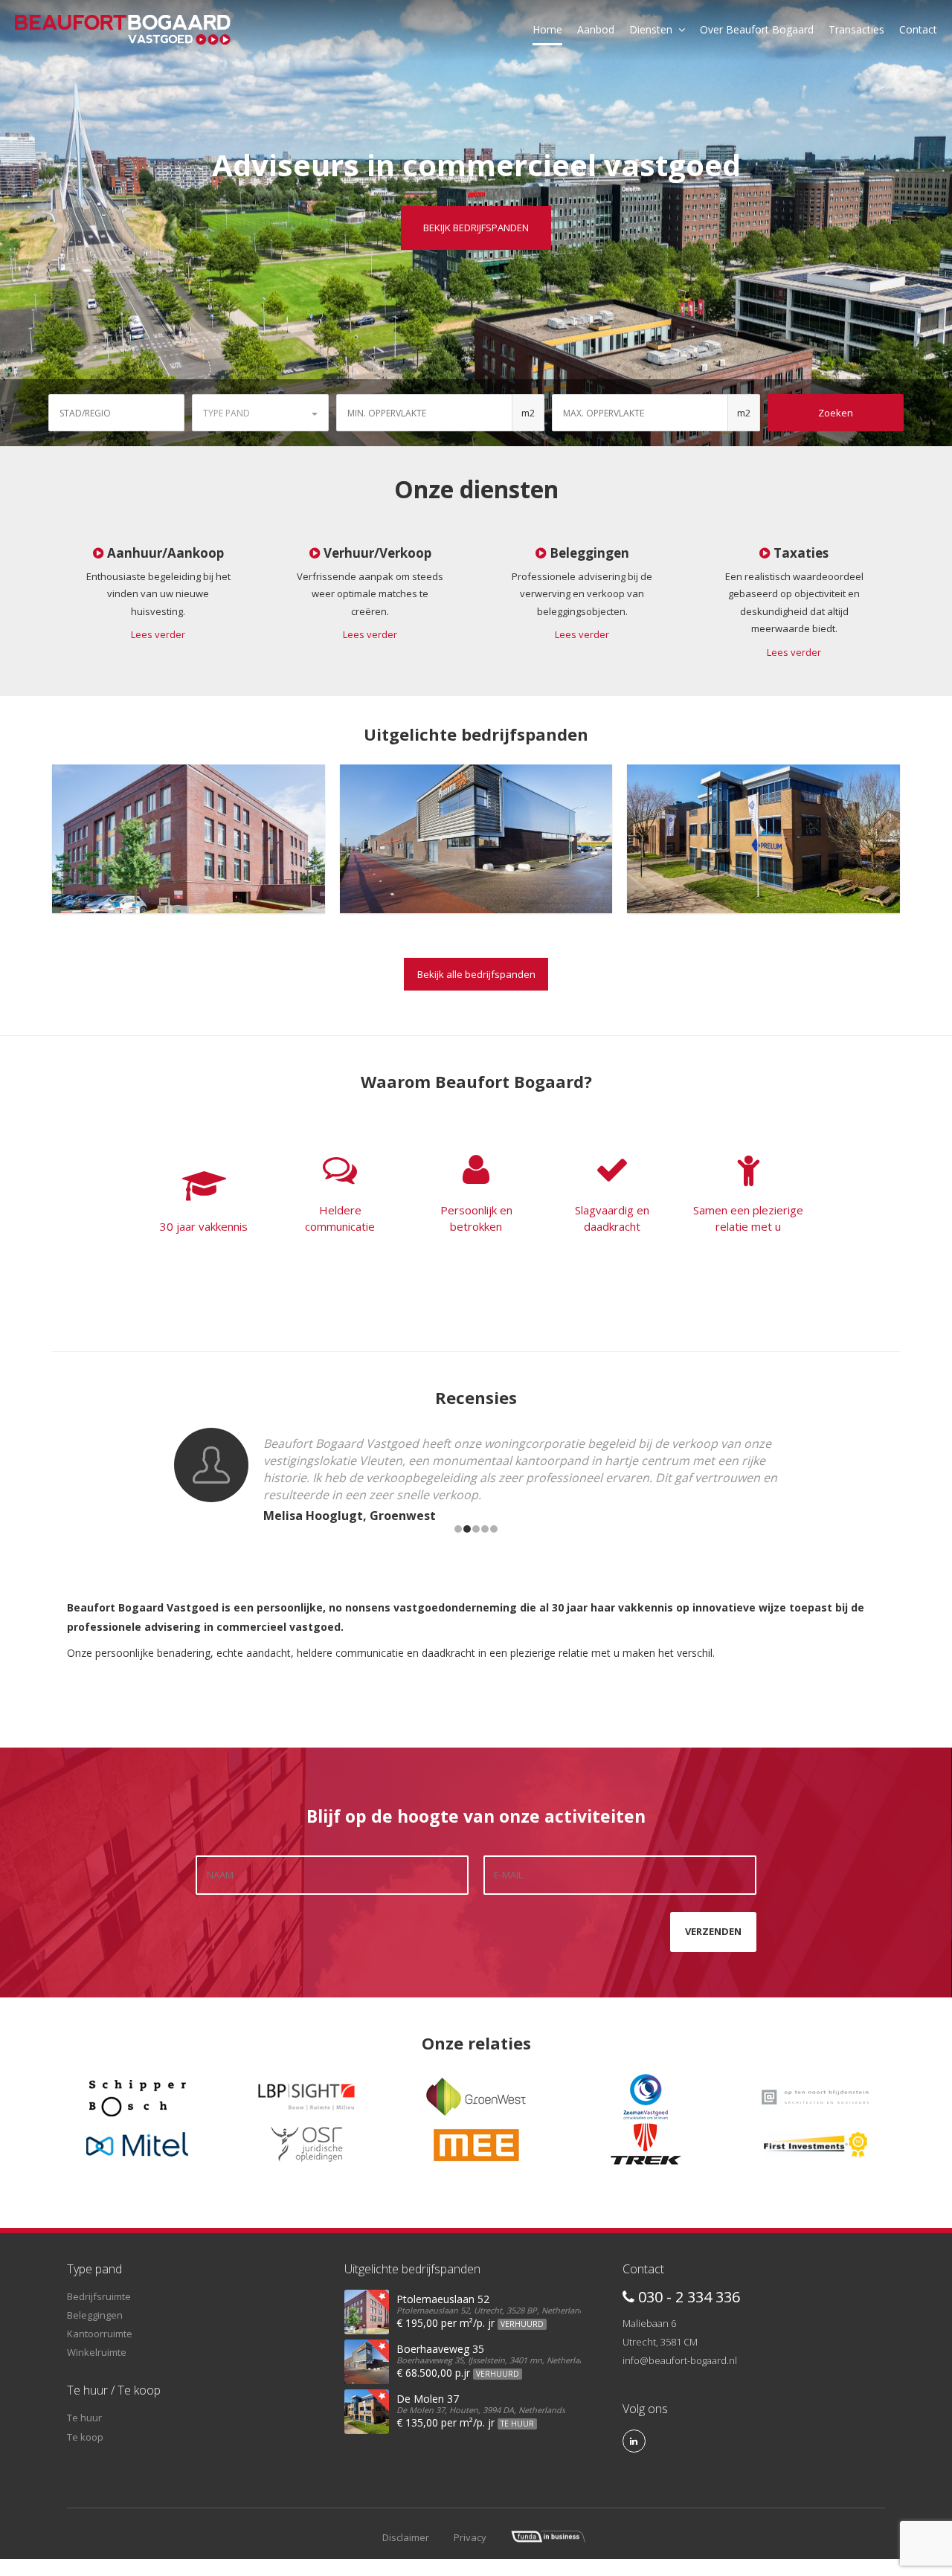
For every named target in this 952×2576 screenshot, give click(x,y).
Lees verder (158, 634)
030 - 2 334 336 (687, 2297)
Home (547, 29)
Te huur (84, 2418)
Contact (918, 29)
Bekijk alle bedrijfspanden (476, 974)
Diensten (651, 29)
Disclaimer (406, 2537)
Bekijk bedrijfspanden (476, 228)
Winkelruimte (97, 2352)
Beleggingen (95, 2315)
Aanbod (596, 29)
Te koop (85, 2437)
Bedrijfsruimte (99, 2296)
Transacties (856, 29)
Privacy (470, 2537)
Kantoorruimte (100, 2334)
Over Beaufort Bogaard (757, 29)
